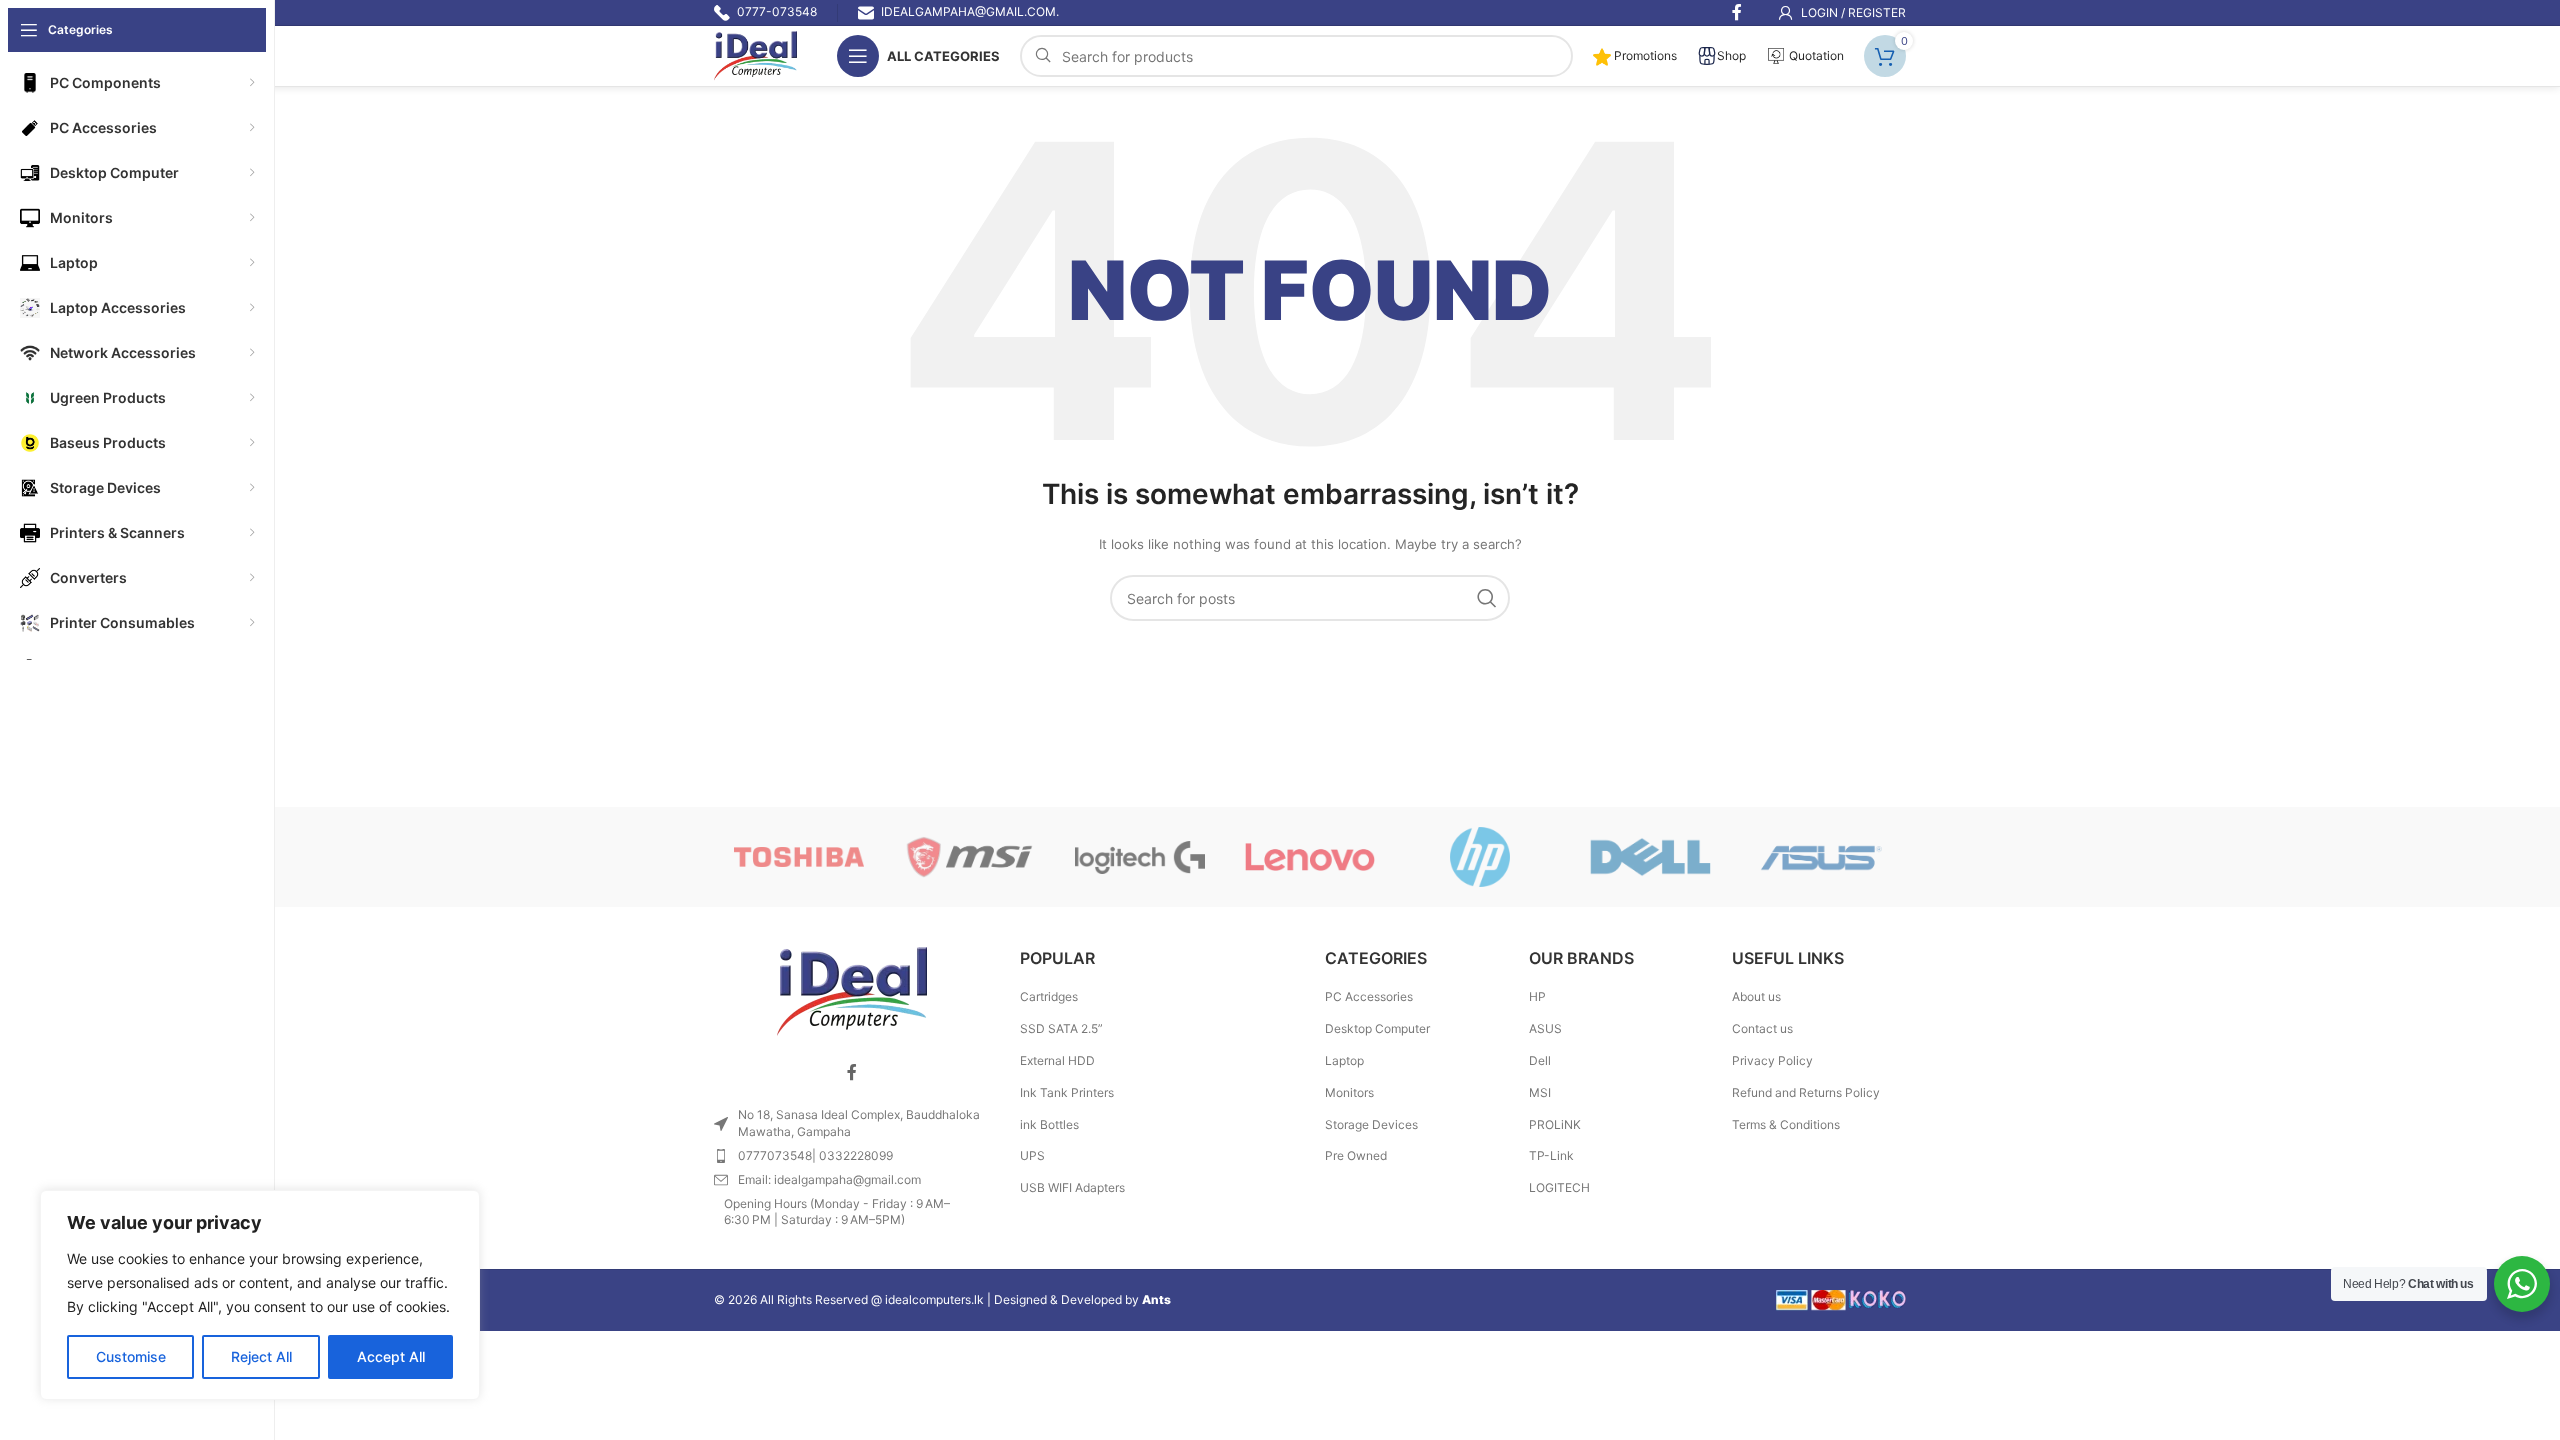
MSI (1540, 1092)
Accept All (391, 1356)
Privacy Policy (1772, 1060)
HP (1537, 996)
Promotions (1644, 55)
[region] (260, 1295)
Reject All (261, 1356)
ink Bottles (1049, 1124)
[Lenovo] (1310, 857)
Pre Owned (1356, 1155)
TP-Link (1551, 1155)
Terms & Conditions (1786, 1124)
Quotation (1815, 55)
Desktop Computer (1377, 1028)
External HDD (1057, 1060)
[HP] (1480, 857)
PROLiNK (1555, 1124)
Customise (131, 1356)
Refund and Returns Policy (1806, 1092)
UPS (1032, 1155)
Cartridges (1049, 996)
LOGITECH (1559, 1187)
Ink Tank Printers (1067, 1092)
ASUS (1545, 1028)
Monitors (1349, 1092)
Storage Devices (1371, 1124)
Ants (1156, 1299)
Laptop (1344, 1060)
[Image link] (852, 990)
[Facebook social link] (852, 1072)
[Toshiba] (799, 857)
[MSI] (969, 857)
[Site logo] (755, 54)
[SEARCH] (1487, 598)
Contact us (1762, 1028)
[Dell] (1650, 857)
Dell (1540, 1060)
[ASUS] (1821, 857)
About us (1756, 996)
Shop (1731, 55)
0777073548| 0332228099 (815, 1155)
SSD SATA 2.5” (1061, 1028)
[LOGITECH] (1140, 857)
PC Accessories (1369, 996)
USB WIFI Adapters (1072, 1187)
